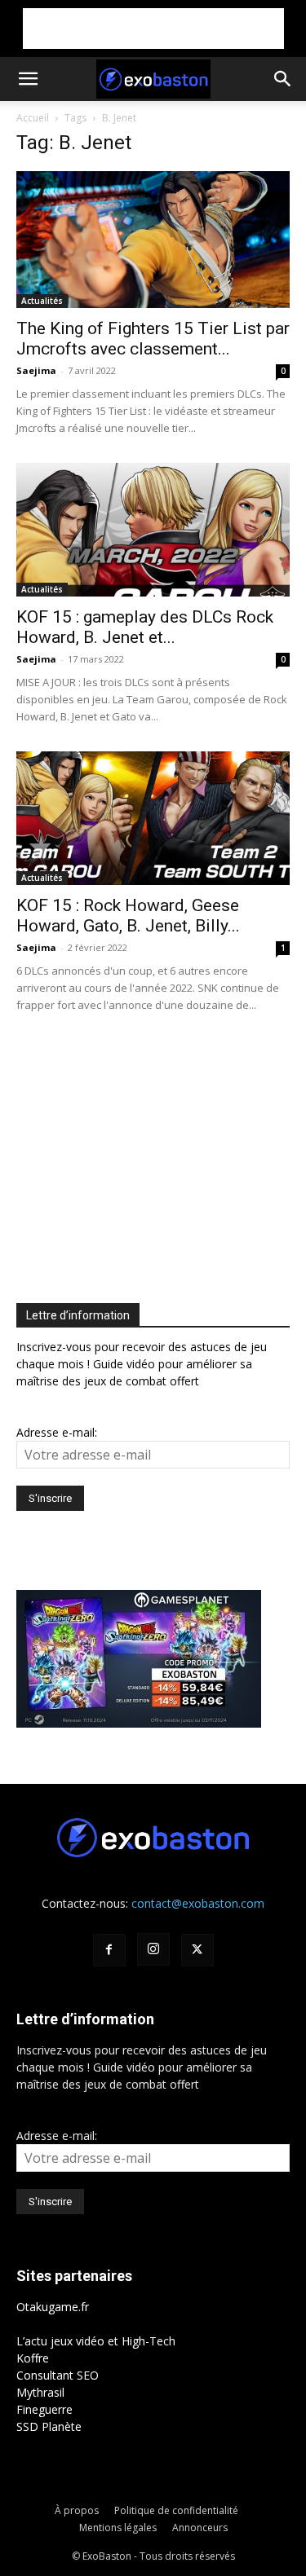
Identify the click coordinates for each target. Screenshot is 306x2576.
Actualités (42, 301)
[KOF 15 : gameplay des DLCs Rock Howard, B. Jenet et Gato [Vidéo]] (153, 530)
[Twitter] (197, 1950)
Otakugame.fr (53, 2307)
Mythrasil (40, 2392)
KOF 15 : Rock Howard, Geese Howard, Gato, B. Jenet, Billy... (128, 916)
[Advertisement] (153, 29)
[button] (28, 79)
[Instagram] (153, 1949)
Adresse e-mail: (57, 1432)
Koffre (33, 2358)
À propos (77, 2510)
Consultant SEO (58, 2375)
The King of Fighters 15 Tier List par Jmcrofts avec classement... (153, 339)
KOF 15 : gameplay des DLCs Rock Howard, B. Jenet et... (145, 627)
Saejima (36, 370)
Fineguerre (44, 2409)
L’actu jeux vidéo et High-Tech (96, 2341)
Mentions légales (118, 2528)
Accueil (33, 118)
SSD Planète (49, 2426)
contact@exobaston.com (198, 1903)
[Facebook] (109, 1950)
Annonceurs (200, 2528)
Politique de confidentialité (176, 2510)
